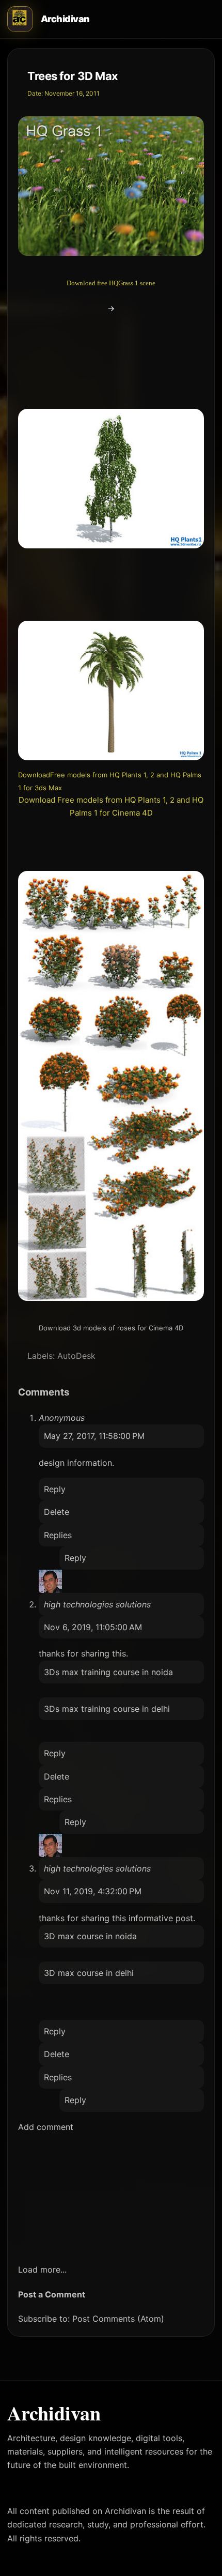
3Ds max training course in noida (108, 1672)
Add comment (46, 2127)
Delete (57, 1512)
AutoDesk (76, 1356)
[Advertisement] (114, 328)
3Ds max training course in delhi (107, 1709)
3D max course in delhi (89, 1973)
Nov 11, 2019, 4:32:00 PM (93, 1891)
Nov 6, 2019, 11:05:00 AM (93, 1627)
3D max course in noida (90, 1936)
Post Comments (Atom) (118, 2319)
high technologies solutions (97, 1604)
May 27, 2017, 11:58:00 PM (94, 1436)
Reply (55, 1489)
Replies (58, 1535)
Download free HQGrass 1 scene (111, 283)
